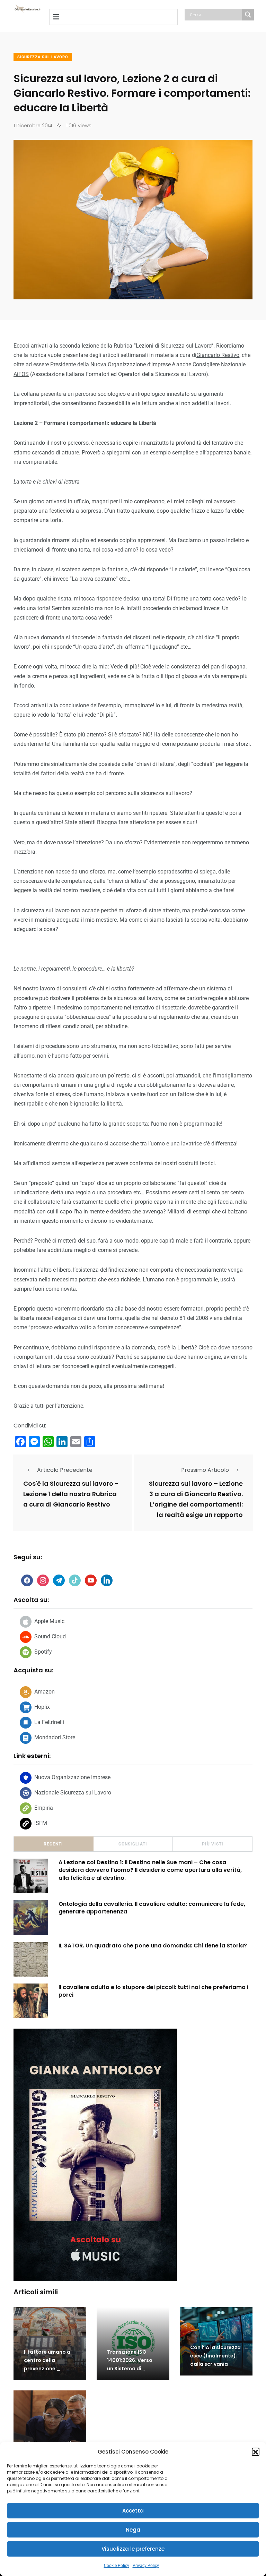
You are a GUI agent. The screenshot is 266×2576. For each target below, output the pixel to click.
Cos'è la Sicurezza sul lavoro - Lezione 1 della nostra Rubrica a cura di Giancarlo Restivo (71, 1494)
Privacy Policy (146, 2566)
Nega (133, 2530)
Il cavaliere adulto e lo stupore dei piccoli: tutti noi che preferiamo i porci (153, 1991)
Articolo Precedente (65, 1470)
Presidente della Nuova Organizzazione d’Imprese (110, 364)
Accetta (133, 2511)
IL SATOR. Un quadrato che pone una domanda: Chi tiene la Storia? (153, 1946)
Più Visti (213, 1844)
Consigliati (133, 1844)
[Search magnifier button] (248, 15)
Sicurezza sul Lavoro (43, 57)
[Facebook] (27, 1580)
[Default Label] (59, 1580)
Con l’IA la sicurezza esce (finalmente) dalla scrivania (215, 2356)
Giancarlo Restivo (218, 355)
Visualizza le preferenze (133, 2549)
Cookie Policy (117, 2566)
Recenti (53, 1844)
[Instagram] (43, 1580)
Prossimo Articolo (205, 1470)
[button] (256, 2451)
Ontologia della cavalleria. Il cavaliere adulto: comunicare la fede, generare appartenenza (152, 1908)
